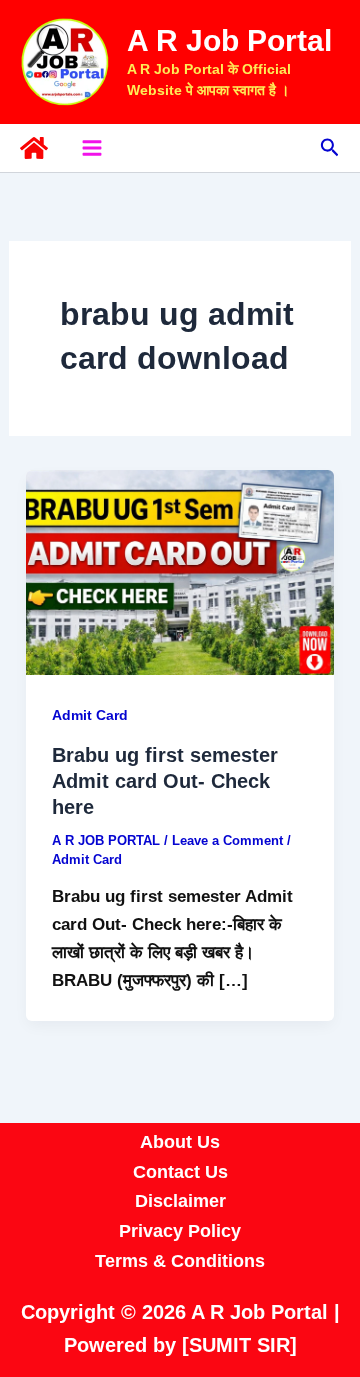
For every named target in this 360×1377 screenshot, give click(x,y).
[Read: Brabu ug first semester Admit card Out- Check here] (180, 571)
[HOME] (34, 148)
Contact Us (180, 1172)
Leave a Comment (227, 840)
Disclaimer (180, 1201)
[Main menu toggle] (92, 148)
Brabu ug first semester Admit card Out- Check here (165, 781)
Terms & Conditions (180, 1261)
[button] (330, 148)
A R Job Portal (229, 40)
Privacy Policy (180, 1231)
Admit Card (90, 715)
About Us (180, 1142)
